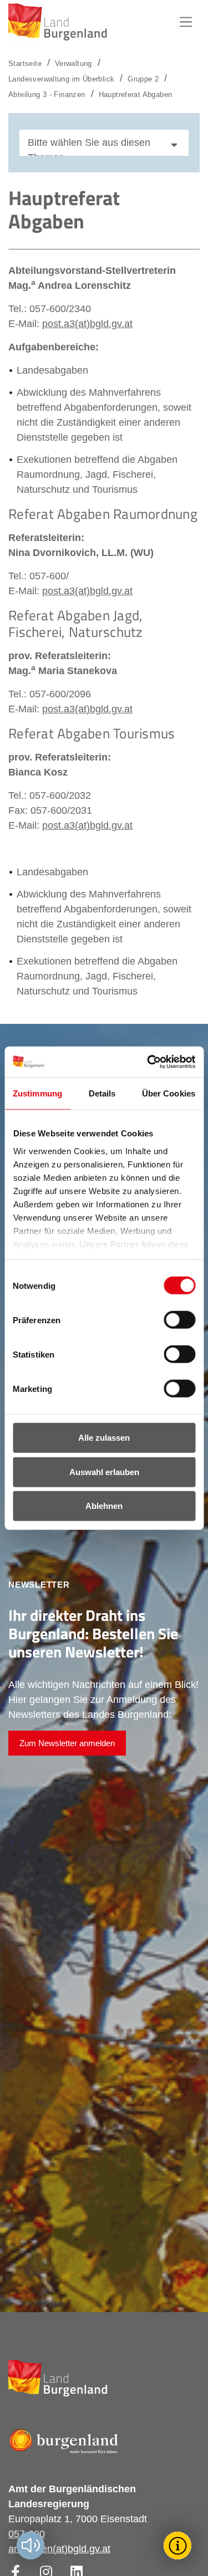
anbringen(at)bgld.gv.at (59, 2549)
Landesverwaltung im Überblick (61, 79)
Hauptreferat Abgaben (136, 95)
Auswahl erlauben (104, 1471)
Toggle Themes (179, 2545)
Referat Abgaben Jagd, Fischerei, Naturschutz (75, 624)
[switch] (173, 1320)
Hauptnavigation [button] (186, 22)
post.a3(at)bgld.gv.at (87, 324)
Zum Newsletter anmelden (67, 1743)
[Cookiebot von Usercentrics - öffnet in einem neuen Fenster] (148, 1062)
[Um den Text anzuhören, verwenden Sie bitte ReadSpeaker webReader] (31, 2546)
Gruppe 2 (143, 79)
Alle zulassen (104, 1438)
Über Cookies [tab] (169, 1093)
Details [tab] (102, 1093)
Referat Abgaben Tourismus (92, 733)
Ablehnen (104, 1506)
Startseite (25, 63)
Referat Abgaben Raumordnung (103, 514)
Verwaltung (73, 63)
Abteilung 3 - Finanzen (47, 95)
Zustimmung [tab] (37, 1093)
